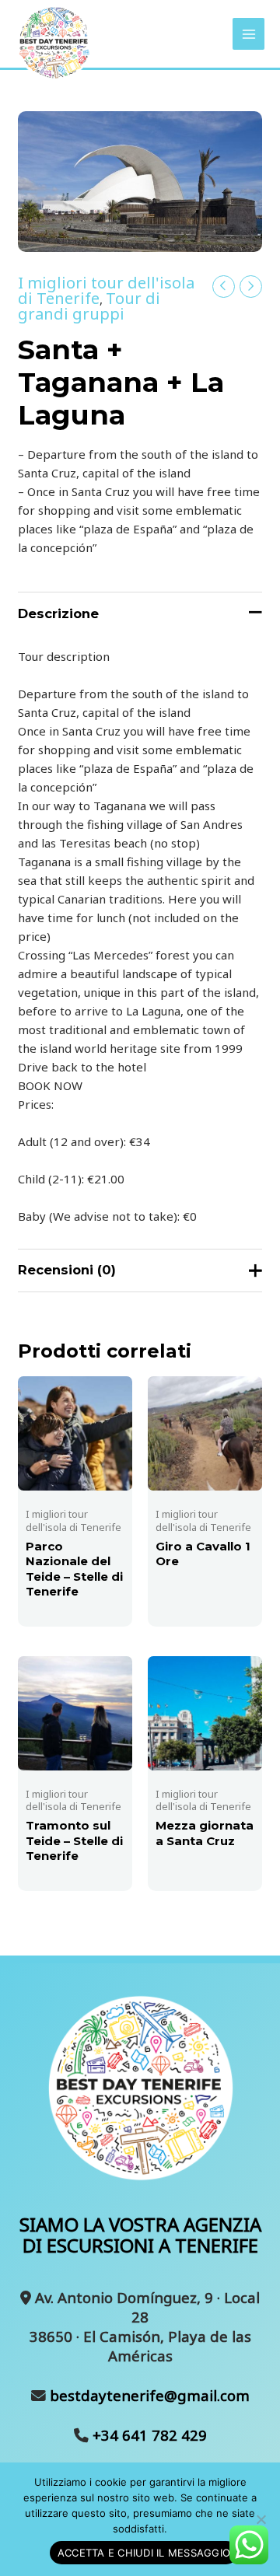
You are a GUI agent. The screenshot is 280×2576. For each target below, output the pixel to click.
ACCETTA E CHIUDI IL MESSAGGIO (144, 2553)
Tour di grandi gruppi (89, 306)
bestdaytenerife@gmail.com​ (148, 2395)
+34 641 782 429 (148, 2435)
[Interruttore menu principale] (248, 34)
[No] (261, 2519)
